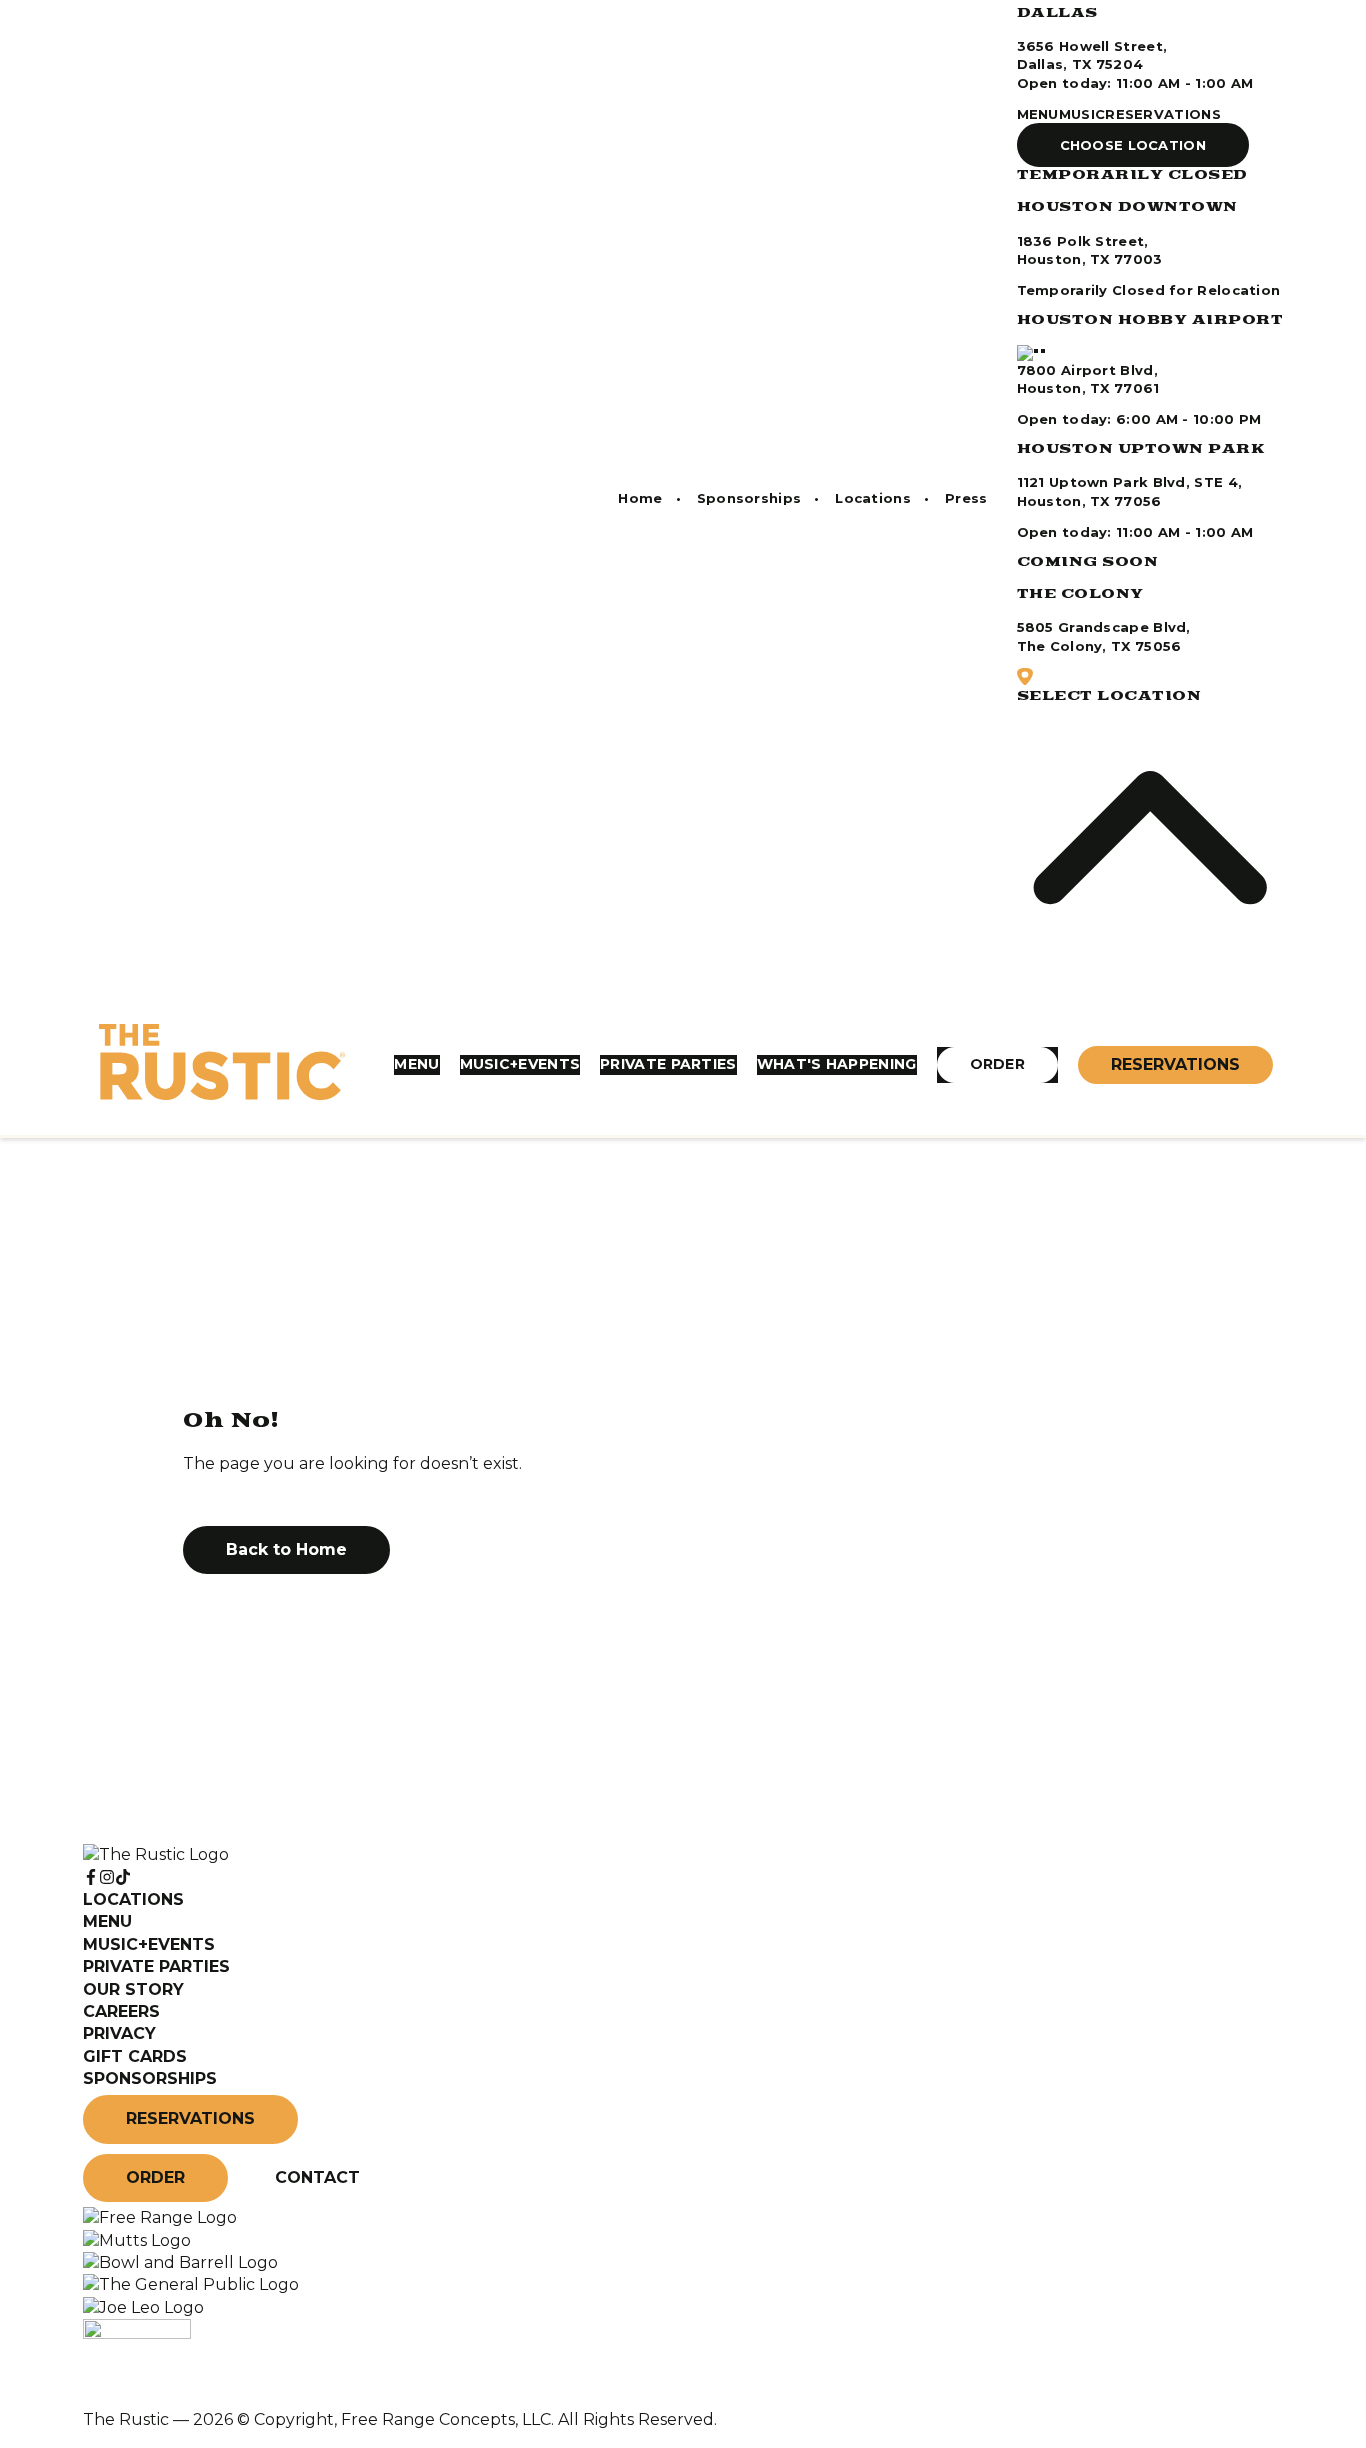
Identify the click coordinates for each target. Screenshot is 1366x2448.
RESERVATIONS (1163, 114)
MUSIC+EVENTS (520, 1064)
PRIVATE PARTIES (668, 1064)
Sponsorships (749, 498)
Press (966, 498)
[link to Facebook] (91, 1877)
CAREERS (121, 2011)
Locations (873, 498)
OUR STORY (133, 1989)
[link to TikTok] (123, 1877)
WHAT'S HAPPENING (837, 1064)
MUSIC (1082, 114)
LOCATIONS (133, 1899)
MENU (1038, 114)
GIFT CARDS (135, 2056)
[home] (222, 1065)
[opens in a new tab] (160, 2217)
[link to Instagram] (107, 1877)
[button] (1133, 145)
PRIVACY (119, 2033)
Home (640, 498)
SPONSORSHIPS (150, 2078)
